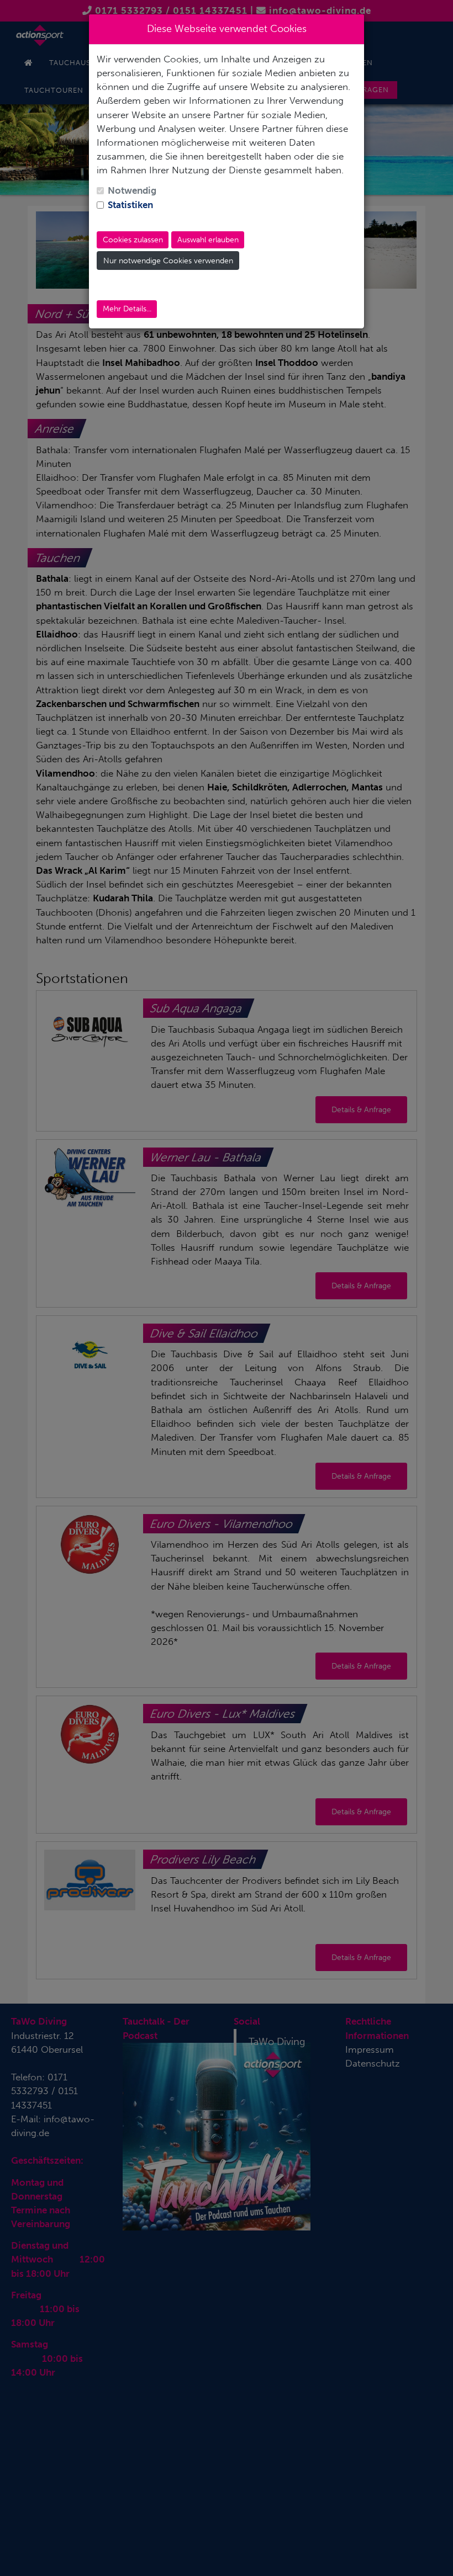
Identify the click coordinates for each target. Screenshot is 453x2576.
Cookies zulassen (133, 240)
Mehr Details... (127, 309)
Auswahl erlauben (208, 240)
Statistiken (130, 205)
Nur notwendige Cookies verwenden (168, 261)
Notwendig (132, 190)
